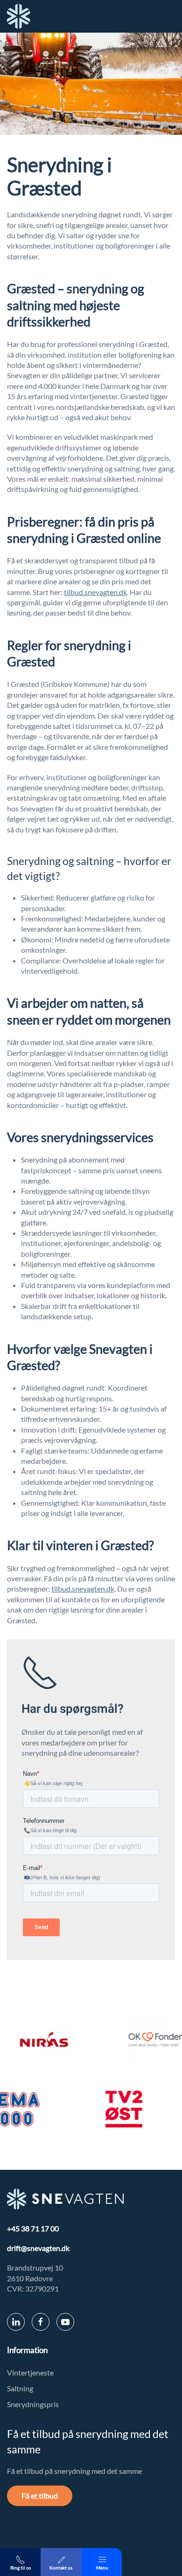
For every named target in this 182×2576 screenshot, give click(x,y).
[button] (101, 2562)
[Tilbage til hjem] (19, 16)
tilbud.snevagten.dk (95, 592)
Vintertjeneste (30, 2372)
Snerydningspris (33, 2404)
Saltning (20, 2388)
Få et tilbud (40, 2496)
